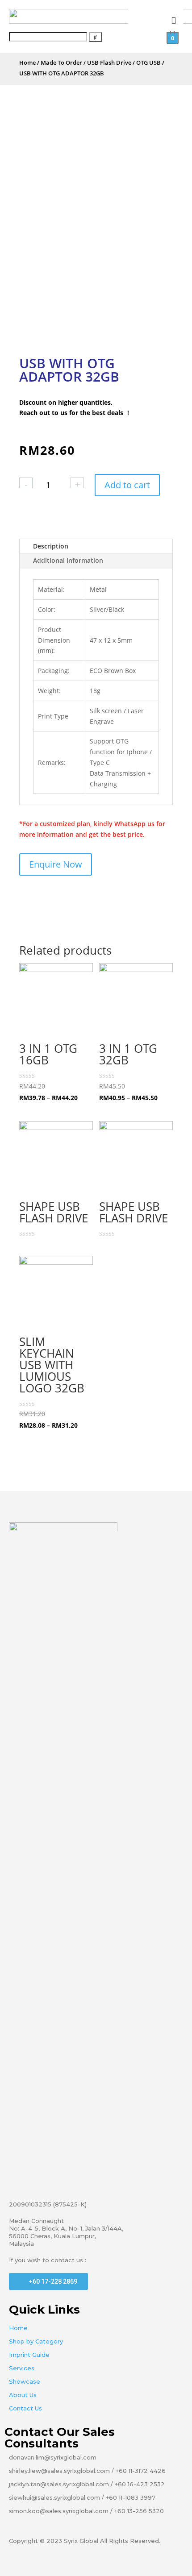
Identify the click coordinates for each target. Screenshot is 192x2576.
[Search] (95, 37)
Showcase (25, 2381)
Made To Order (61, 62)
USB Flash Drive (109, 62)
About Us (23, 2395)
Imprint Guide (29, 2355)
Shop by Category (36, 2341)
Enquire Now (56, 864)
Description (51, 546)
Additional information (68, 560)
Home (27, 62)
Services (22, 2368)
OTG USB (148, 62)
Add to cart (127, 485)
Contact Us (25, 2408)
